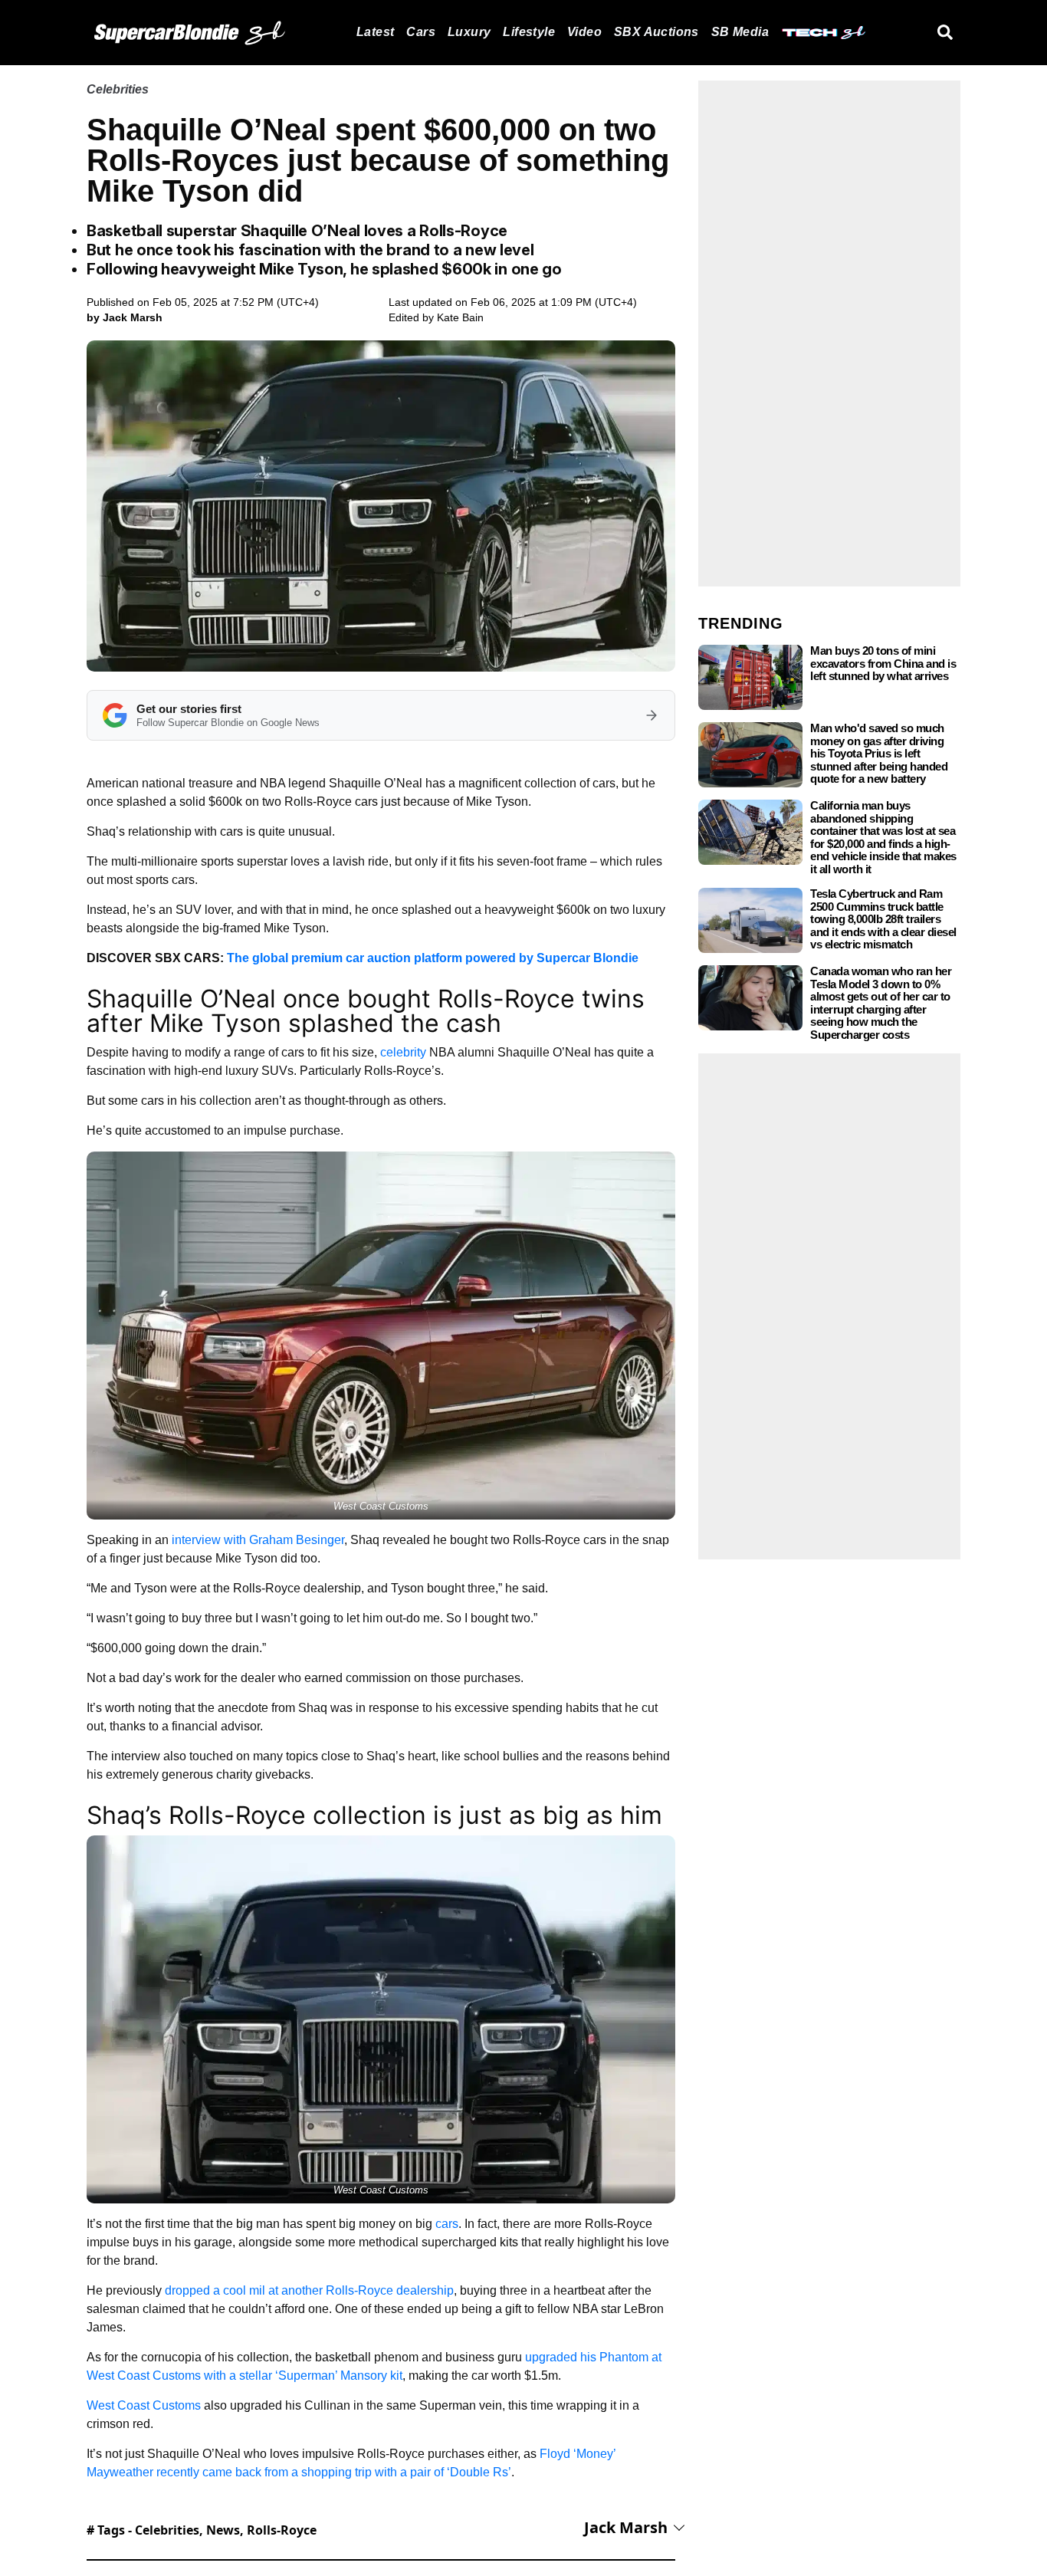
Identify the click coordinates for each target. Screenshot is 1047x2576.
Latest (375, 32)
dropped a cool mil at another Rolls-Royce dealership (309, 2290)
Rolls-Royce (282, 2530)
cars (447, 2224)
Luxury (469, 32)
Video (584, 32)
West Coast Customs (144, 2405)
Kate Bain (460, 317)
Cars (421, 32)
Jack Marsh (626, 2527)
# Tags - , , (202, 2530)
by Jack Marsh (125, 317)
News (223, 2530)
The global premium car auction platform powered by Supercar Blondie (433, 958)
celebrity (403, 1052)
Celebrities (118, 89)
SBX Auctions (656, 32)
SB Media (740, 32)
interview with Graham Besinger (258, 1540)
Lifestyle (529, 32)
